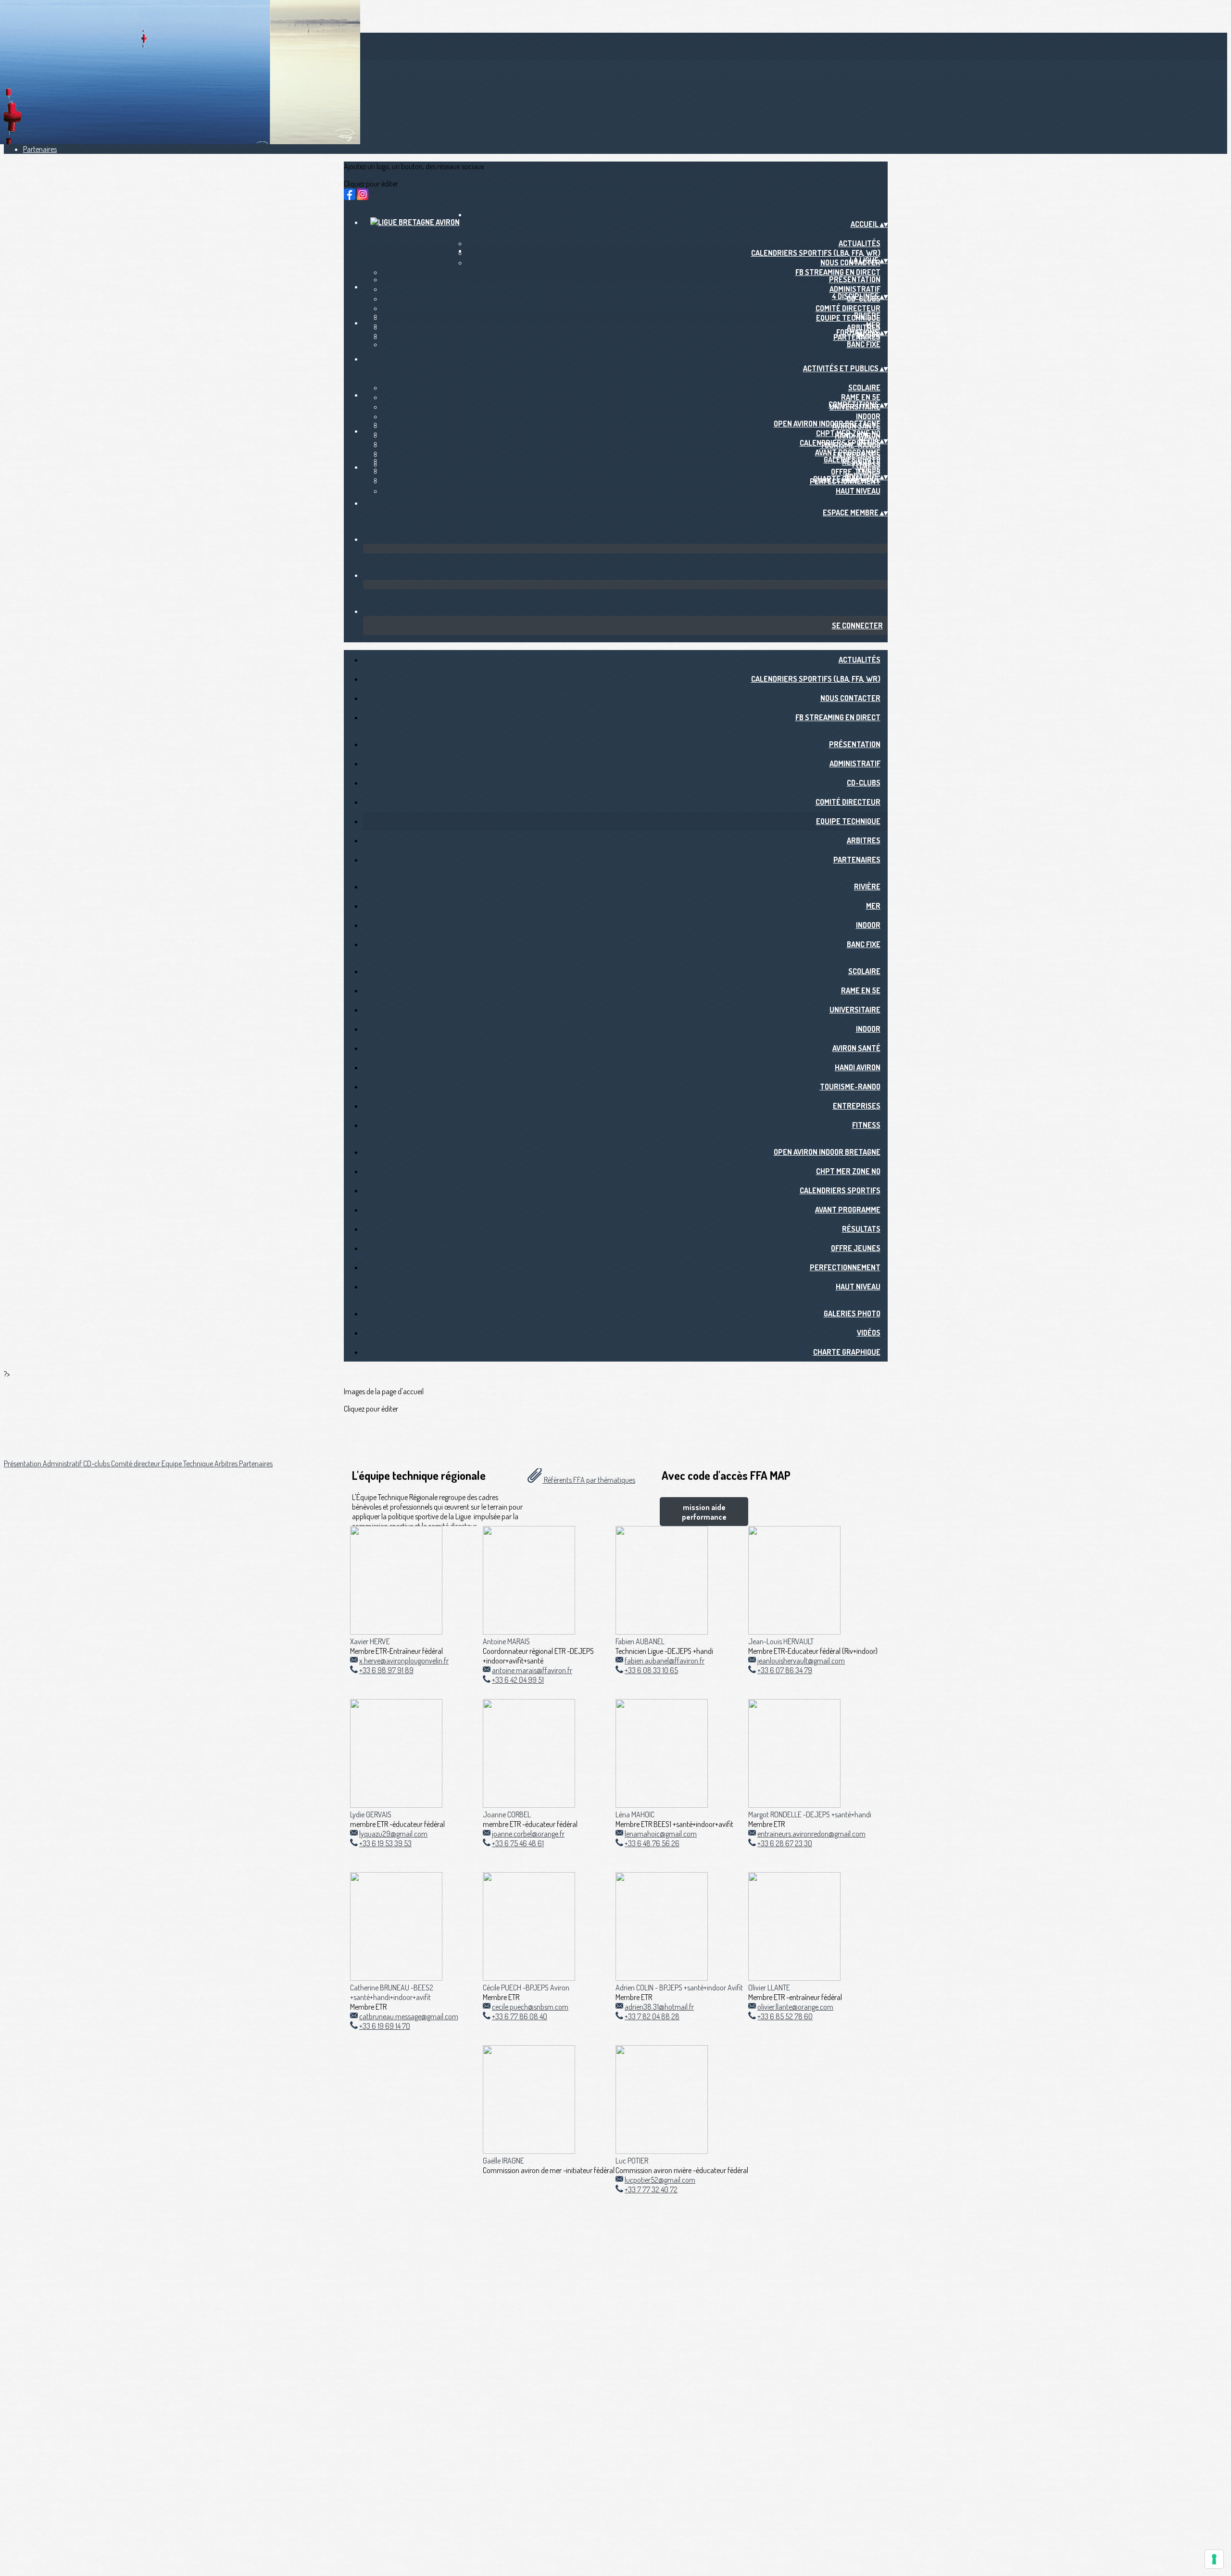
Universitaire (855, 1010)
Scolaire (864, 388)
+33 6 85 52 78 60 (785, 2016)
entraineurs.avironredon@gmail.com (811, 1834)
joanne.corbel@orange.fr (528, 1834)
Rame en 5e (861, 397)
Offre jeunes (856, 1248)
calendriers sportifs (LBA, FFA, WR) (816, 253)
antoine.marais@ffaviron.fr (532, 1670)
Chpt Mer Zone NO (848, 433)
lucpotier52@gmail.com (660, 2180)
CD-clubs (864, 783)
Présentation (855, 279)
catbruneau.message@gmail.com (409, 2016)
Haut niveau (858, 491)
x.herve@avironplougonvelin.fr (404, 1661)
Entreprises (857, 1106)
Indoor (868, 416)
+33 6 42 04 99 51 (518, 1680)
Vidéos (869, 469)
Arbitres (864, 840)
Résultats (861, 1229)
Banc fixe (864, 344)
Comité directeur (848, 308)
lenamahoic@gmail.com (661, 1834)
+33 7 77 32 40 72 (651, 2189)
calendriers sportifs (840, 443)
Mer (873, 325)
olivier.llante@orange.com (795, 2007)
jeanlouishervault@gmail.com (801, 1661)
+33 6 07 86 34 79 (785, 1670)
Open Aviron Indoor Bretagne (827, 424)
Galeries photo (852, 460)
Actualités (860, 243)
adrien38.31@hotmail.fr (659, 2007)
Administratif (855, 289)
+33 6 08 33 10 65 (651, 1670)
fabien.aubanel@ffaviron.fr (665, 1661)
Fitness (866, 1125)
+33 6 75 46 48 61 (518, 1843)
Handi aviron (858, 1067)
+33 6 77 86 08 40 (520, 2016)
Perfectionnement (845, 1267)
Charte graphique (847, 1352)
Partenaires (40, 149)
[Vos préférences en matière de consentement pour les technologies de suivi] (1214, 2559)
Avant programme (848, 452)
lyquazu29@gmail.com (393, 1834)
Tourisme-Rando (850, 1087)
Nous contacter (850, 698)
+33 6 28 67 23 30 (785, 1843)
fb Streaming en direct (838, 272)
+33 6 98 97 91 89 (386, 1670)
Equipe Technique (848, 821)
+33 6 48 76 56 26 (652, 1843)
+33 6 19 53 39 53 (385, 1843)
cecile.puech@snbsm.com (530, 2007)
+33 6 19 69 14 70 (385, 2026)
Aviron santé (856, 1048)
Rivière (867, 315)
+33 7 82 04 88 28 (652, 2016)
